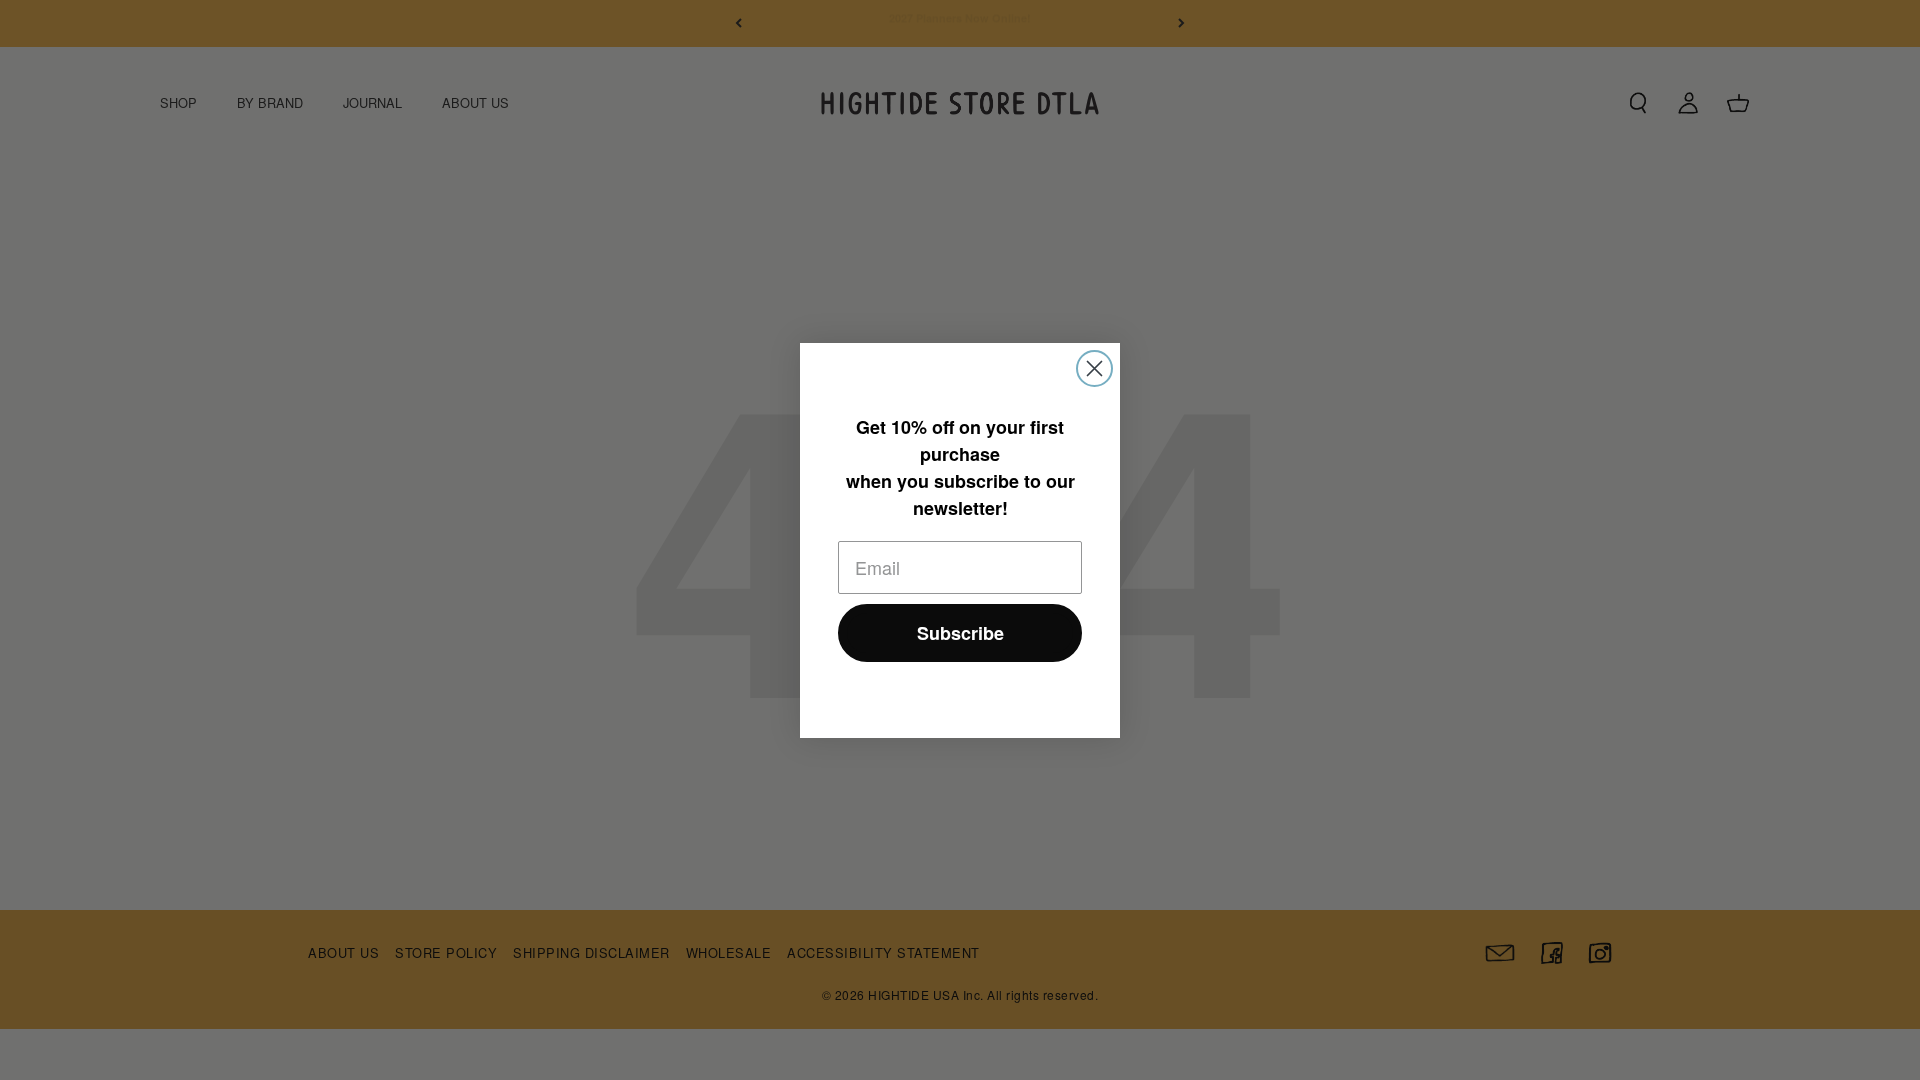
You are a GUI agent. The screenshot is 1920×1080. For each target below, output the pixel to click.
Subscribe (960, 633)
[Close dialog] (1094, 368)
